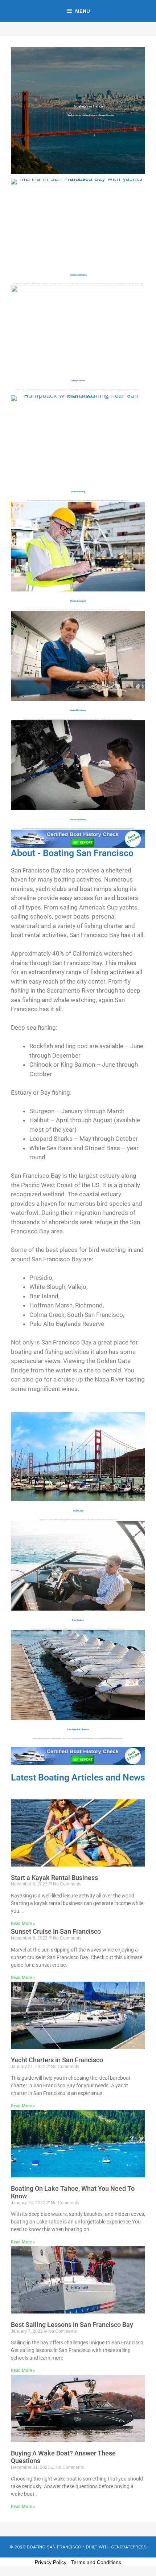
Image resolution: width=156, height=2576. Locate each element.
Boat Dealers (78, 1620)
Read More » (23, 1924)
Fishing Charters (78, 381)
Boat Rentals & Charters (78, 1729)
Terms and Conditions (96, 2562)
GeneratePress (129, 2547)
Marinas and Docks (78, 275)
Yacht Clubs (78, 1511)
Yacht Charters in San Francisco (57, 2060)
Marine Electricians (78, 710)
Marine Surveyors (78, 601)
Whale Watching (78, 492)
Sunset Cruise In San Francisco (56, 1931)
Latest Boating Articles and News (78, 1777)
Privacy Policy (51, 2562)
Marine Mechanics (78, 819)
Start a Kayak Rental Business (54, 1878)
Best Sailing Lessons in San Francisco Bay (72, 2325)
